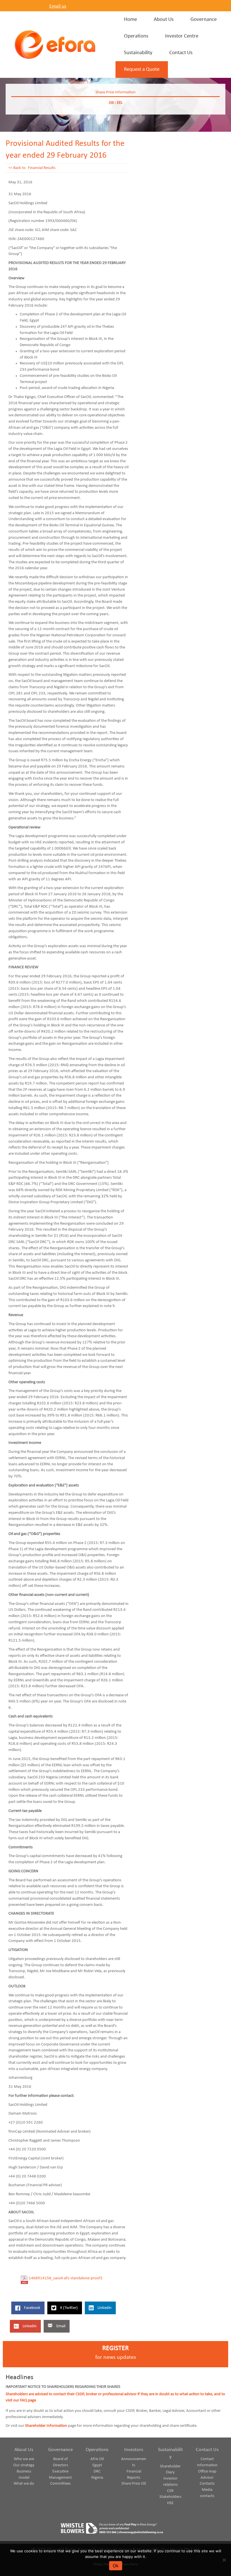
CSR (170, 2491)
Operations (97, 2450)
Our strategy (24, 2465)
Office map (207, 2471)
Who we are (24, 2459)
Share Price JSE (134, 2484)
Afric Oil (97, 2459)
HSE (170, 2503)
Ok (116, 2566)
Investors (134, 2450)
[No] (224, 2560)
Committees (60, 2484)
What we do (24, 2484)
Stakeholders (170, 2497)
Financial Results (42, 168)
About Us (24, 2450)
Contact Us (207, 2450)
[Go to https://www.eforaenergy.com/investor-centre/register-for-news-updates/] (115, 2354)
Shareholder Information (46, 2426)
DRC (97, 2471)
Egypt (97, 2465)
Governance (61, 2450)
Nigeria (97, 2478)
